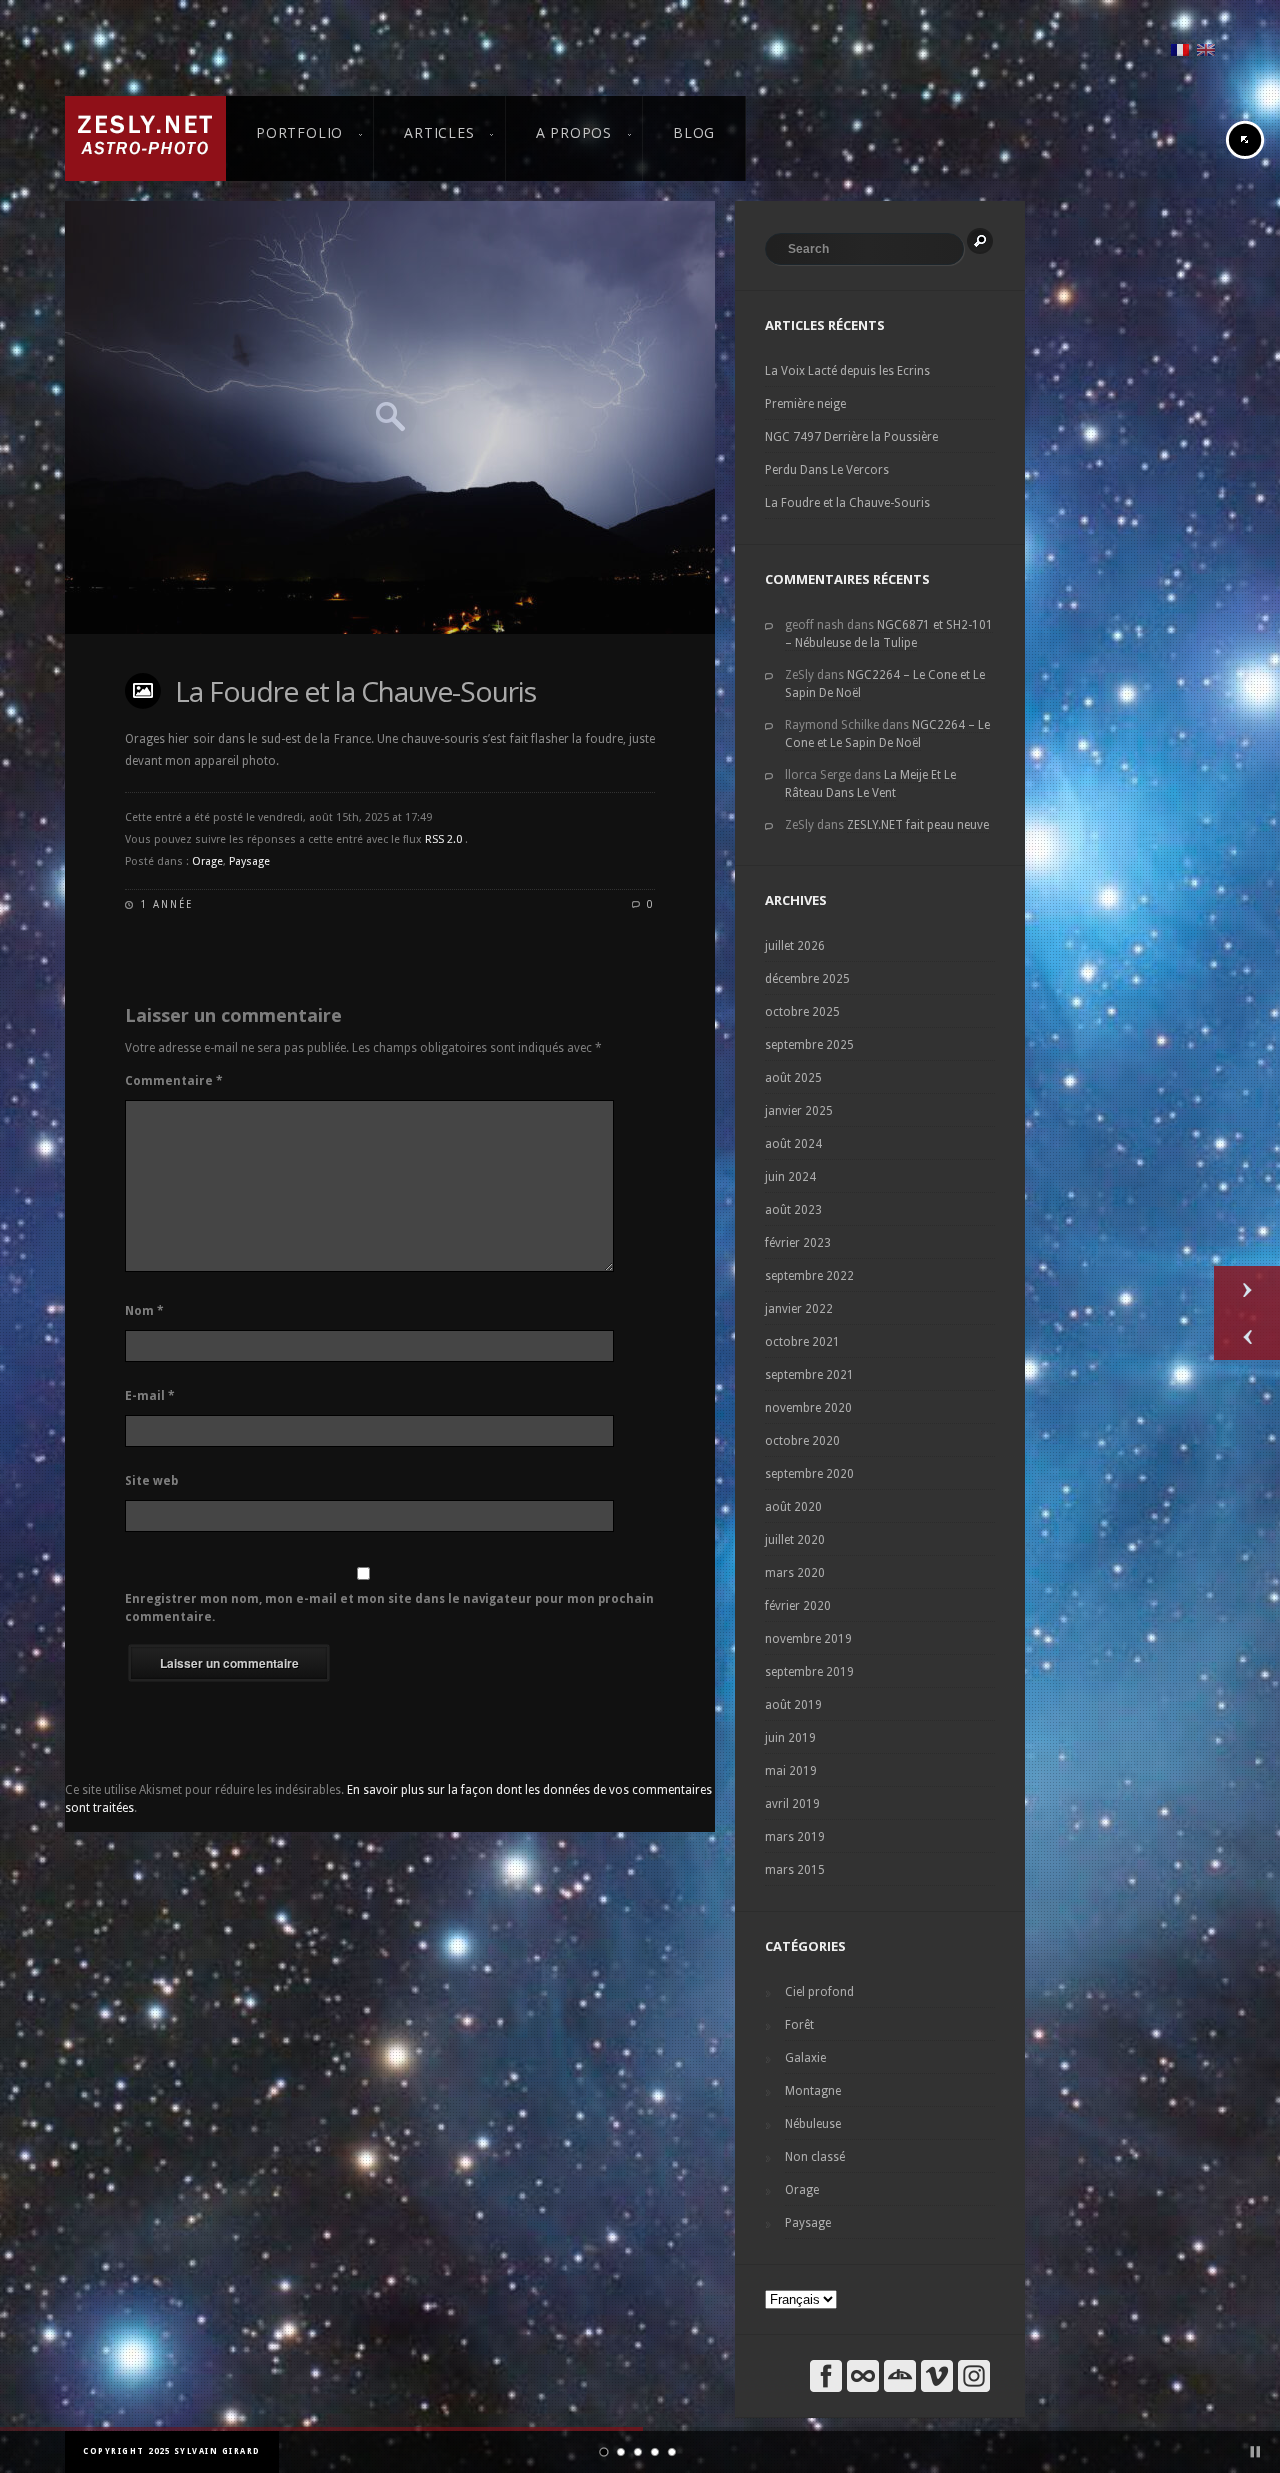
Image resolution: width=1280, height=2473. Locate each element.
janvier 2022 (799, 1309)
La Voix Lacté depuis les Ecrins (847, 371)
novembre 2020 (808, 1408)
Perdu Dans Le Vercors (827, 470)
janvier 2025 (799, 1111)
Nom (144, 1311)
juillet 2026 (795, 946)
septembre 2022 (809, 1276)
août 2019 (793, 1705)
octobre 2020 (802, 1441)
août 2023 (793, 1210)
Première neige (805, 404)
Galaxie (805, 2058)
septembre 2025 (809, 1045)
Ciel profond (819, 1992)
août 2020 (793, 1507)
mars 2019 (795, 1837)
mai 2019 (791, 1771)
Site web (151, 1481)
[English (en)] (1206, 49)
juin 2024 (790, 1177)
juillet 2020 (795, 1540)
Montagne (813, 2091)
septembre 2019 (809, 1672)
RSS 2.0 (443, 839)
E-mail (150, 1396)
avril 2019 (792, 1804)
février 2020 (798, 1606)
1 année (166, 904)
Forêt (799, 2025)
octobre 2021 (802, 1342)
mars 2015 (795, 1870)
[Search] (980, 241)
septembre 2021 (809, 1375)
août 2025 (793, 1078)
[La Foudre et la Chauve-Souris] (390, 417)
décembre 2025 (807, 979)
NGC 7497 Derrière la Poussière (851, 437)
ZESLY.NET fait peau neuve (918, 825)
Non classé (815, 2157)
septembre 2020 (809, 1474)
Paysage (249, 861)
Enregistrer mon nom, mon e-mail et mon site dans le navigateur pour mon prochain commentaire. (389, 1608)
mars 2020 (795, 1573)
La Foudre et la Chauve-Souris (355, 691)
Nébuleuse (813, 2124)
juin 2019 (790, 1738)
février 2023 (798, 1243)
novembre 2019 (808, 1639)
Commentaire (174, 1081)
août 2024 (793, 1144)
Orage (207, 861)
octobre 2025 (802, 1012)
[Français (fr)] (1180, 49)
